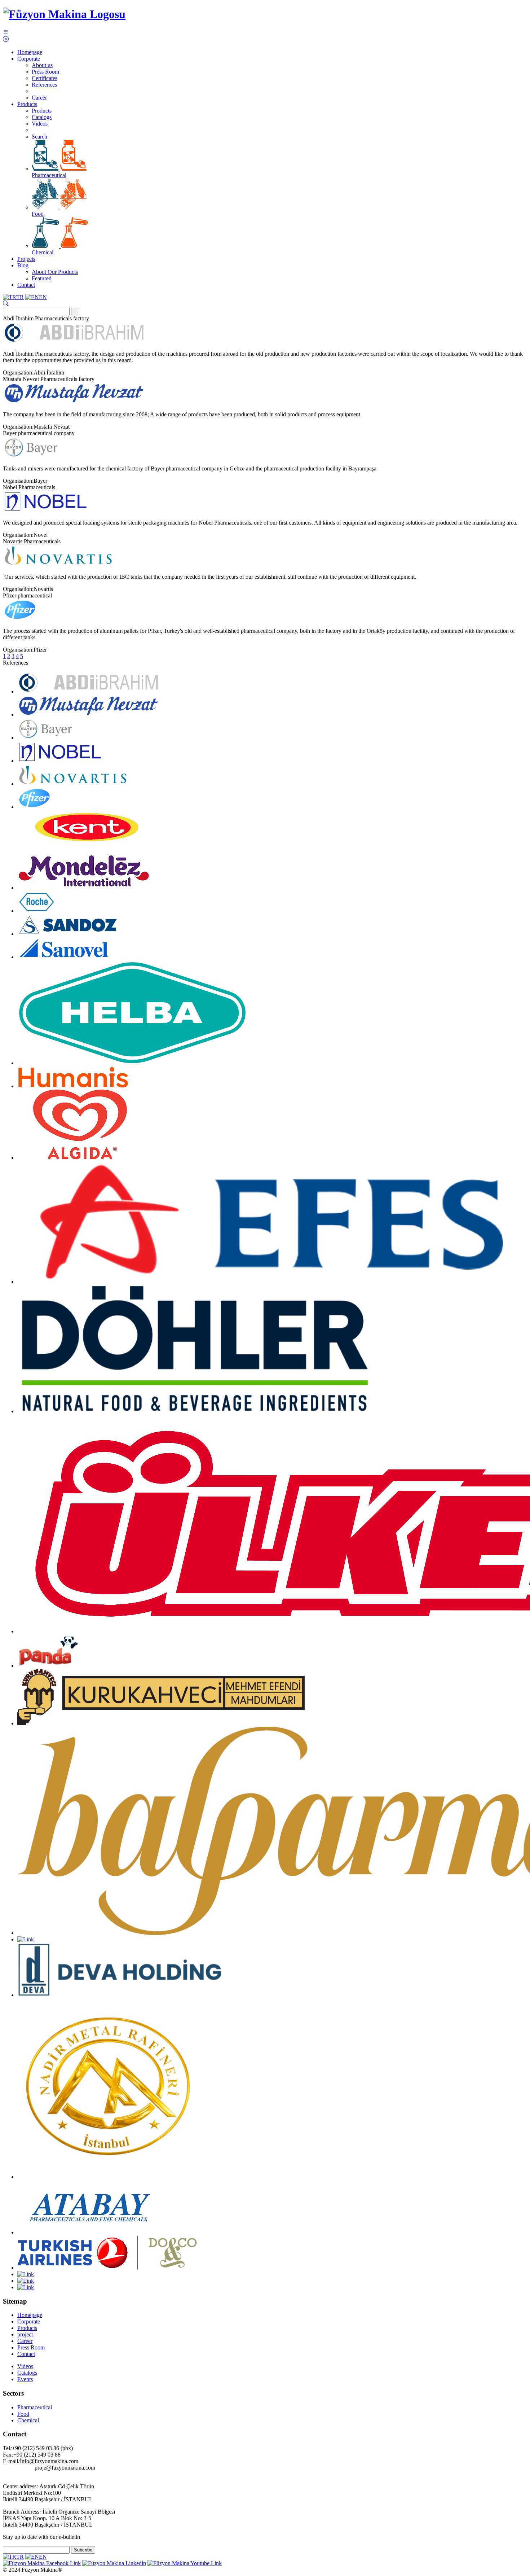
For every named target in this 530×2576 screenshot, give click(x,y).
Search (39, 137)
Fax (7, 2455)
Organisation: (18, 373)
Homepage (30, 52)
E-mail (10, 2461)
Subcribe (83, 2550)
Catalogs (42, 117)
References (44, 85)
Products (27, 104)
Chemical (43, 252)
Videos (40, 124)
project (25, 2334)
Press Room (45, 72)
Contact (26, 285)
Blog (23, 265)
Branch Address (21, 2512)
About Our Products (55, 272)
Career (39, 98)
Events (25, 2379)
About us (42, 65)
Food (38, 214)
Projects (26, 259)
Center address (20, 2486)
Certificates (45, 78)
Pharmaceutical (49, 175)
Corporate (29, 59)
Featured (42, 278)
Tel (6, 2448)
